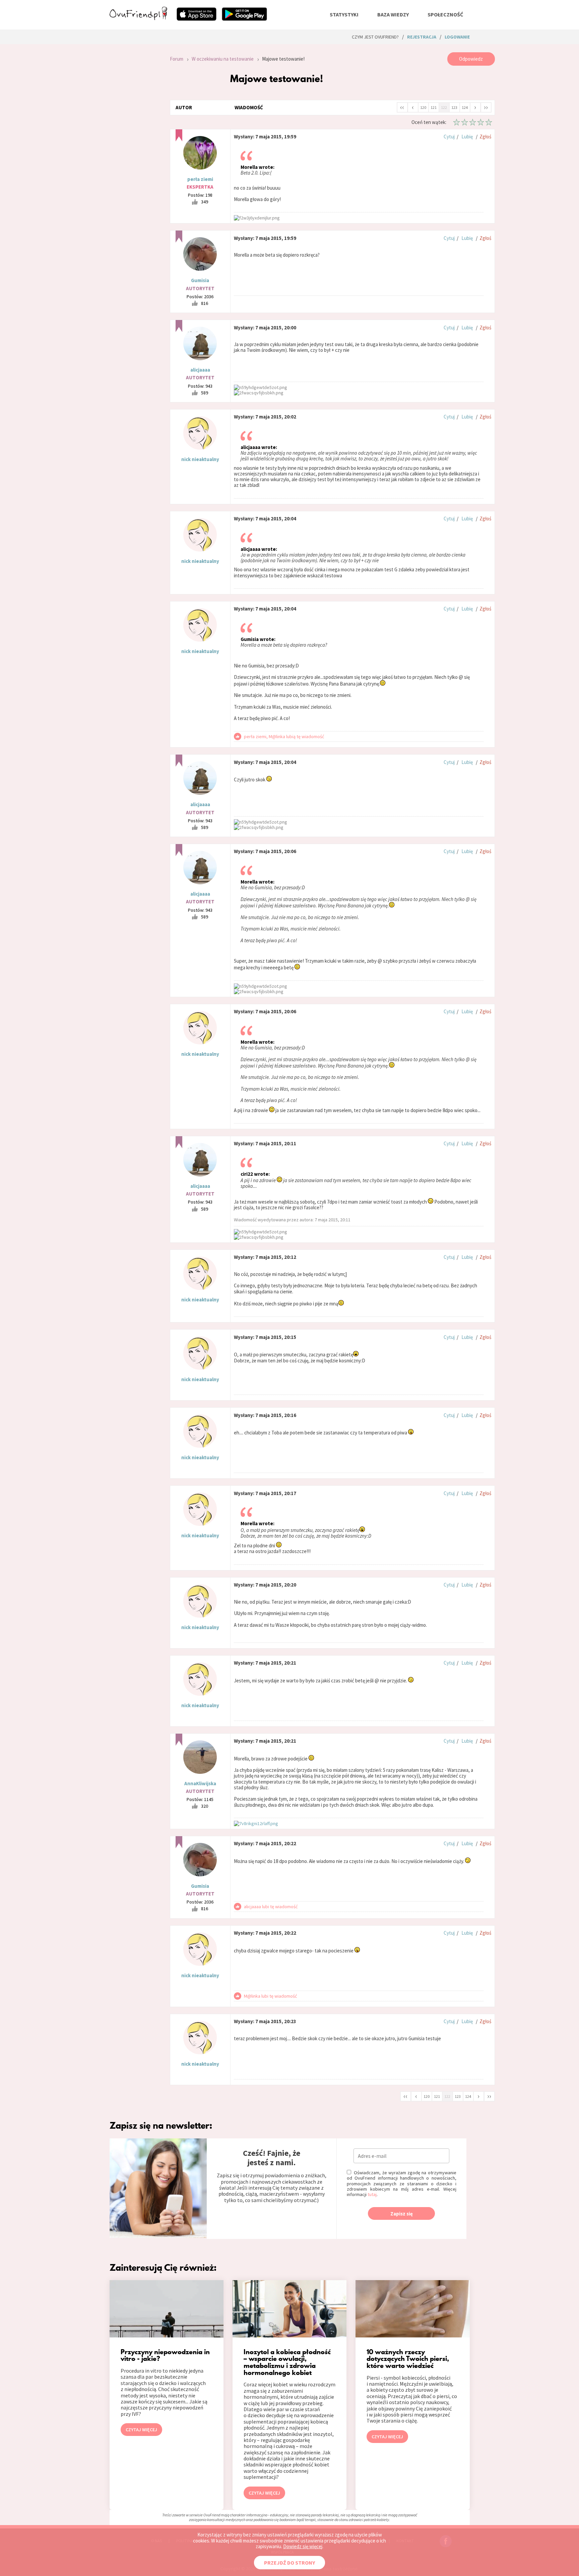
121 (434, 107)
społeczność (445, 14)
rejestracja (422, 37)
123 (454, 107)
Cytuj (449, 137)
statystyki (344, 14)
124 (465, 107)
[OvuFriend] (138, 18)
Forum (177, 59)
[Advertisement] (135, 142)
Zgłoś (485, 137)
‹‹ (402, 107)
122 (444, 107)
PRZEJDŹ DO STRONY (289, 2563)
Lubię (467, 137)
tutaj (372, 2194)
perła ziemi (200, 179)
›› (486, 107)
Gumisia (200, 280)
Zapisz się (402, 2214)
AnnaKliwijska (200, 1783)
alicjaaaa (200, 370)
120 (423, 107)
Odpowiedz (471, 59)
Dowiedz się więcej (303, 2546)
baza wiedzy (393, 14)
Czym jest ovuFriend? (375, 37)
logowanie (457, 37)
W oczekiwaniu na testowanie (223, 59)
